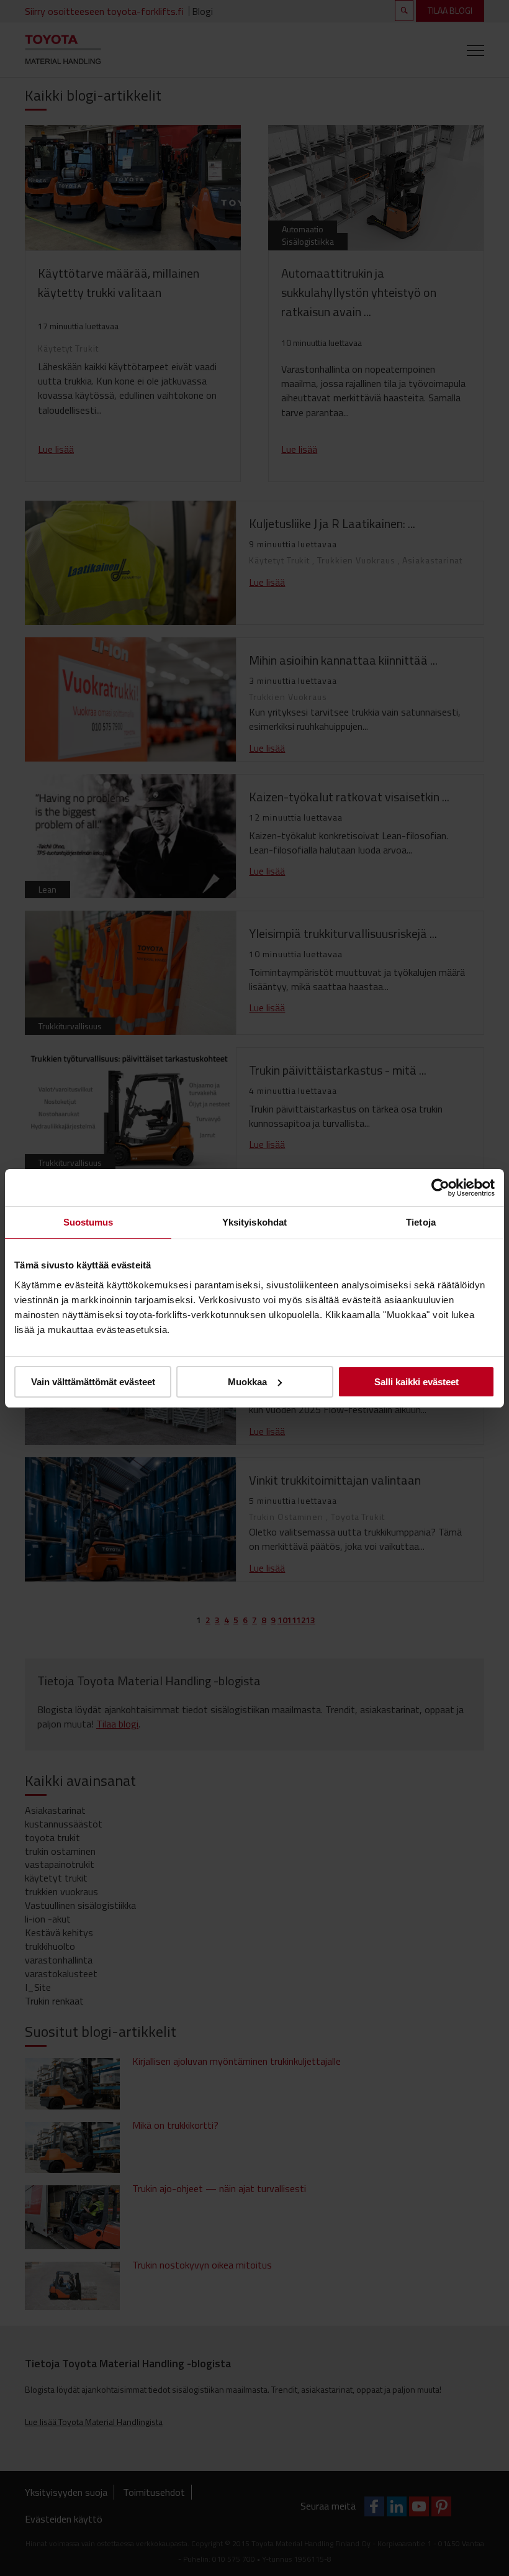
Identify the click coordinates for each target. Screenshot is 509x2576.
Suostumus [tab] (88, 1222)
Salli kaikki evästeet (417, 1382)
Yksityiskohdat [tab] (254, 1222)
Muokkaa (247, 1382)
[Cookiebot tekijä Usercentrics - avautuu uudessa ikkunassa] (440, 1187)
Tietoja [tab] (421, 1222)
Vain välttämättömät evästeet (93, 1382)
